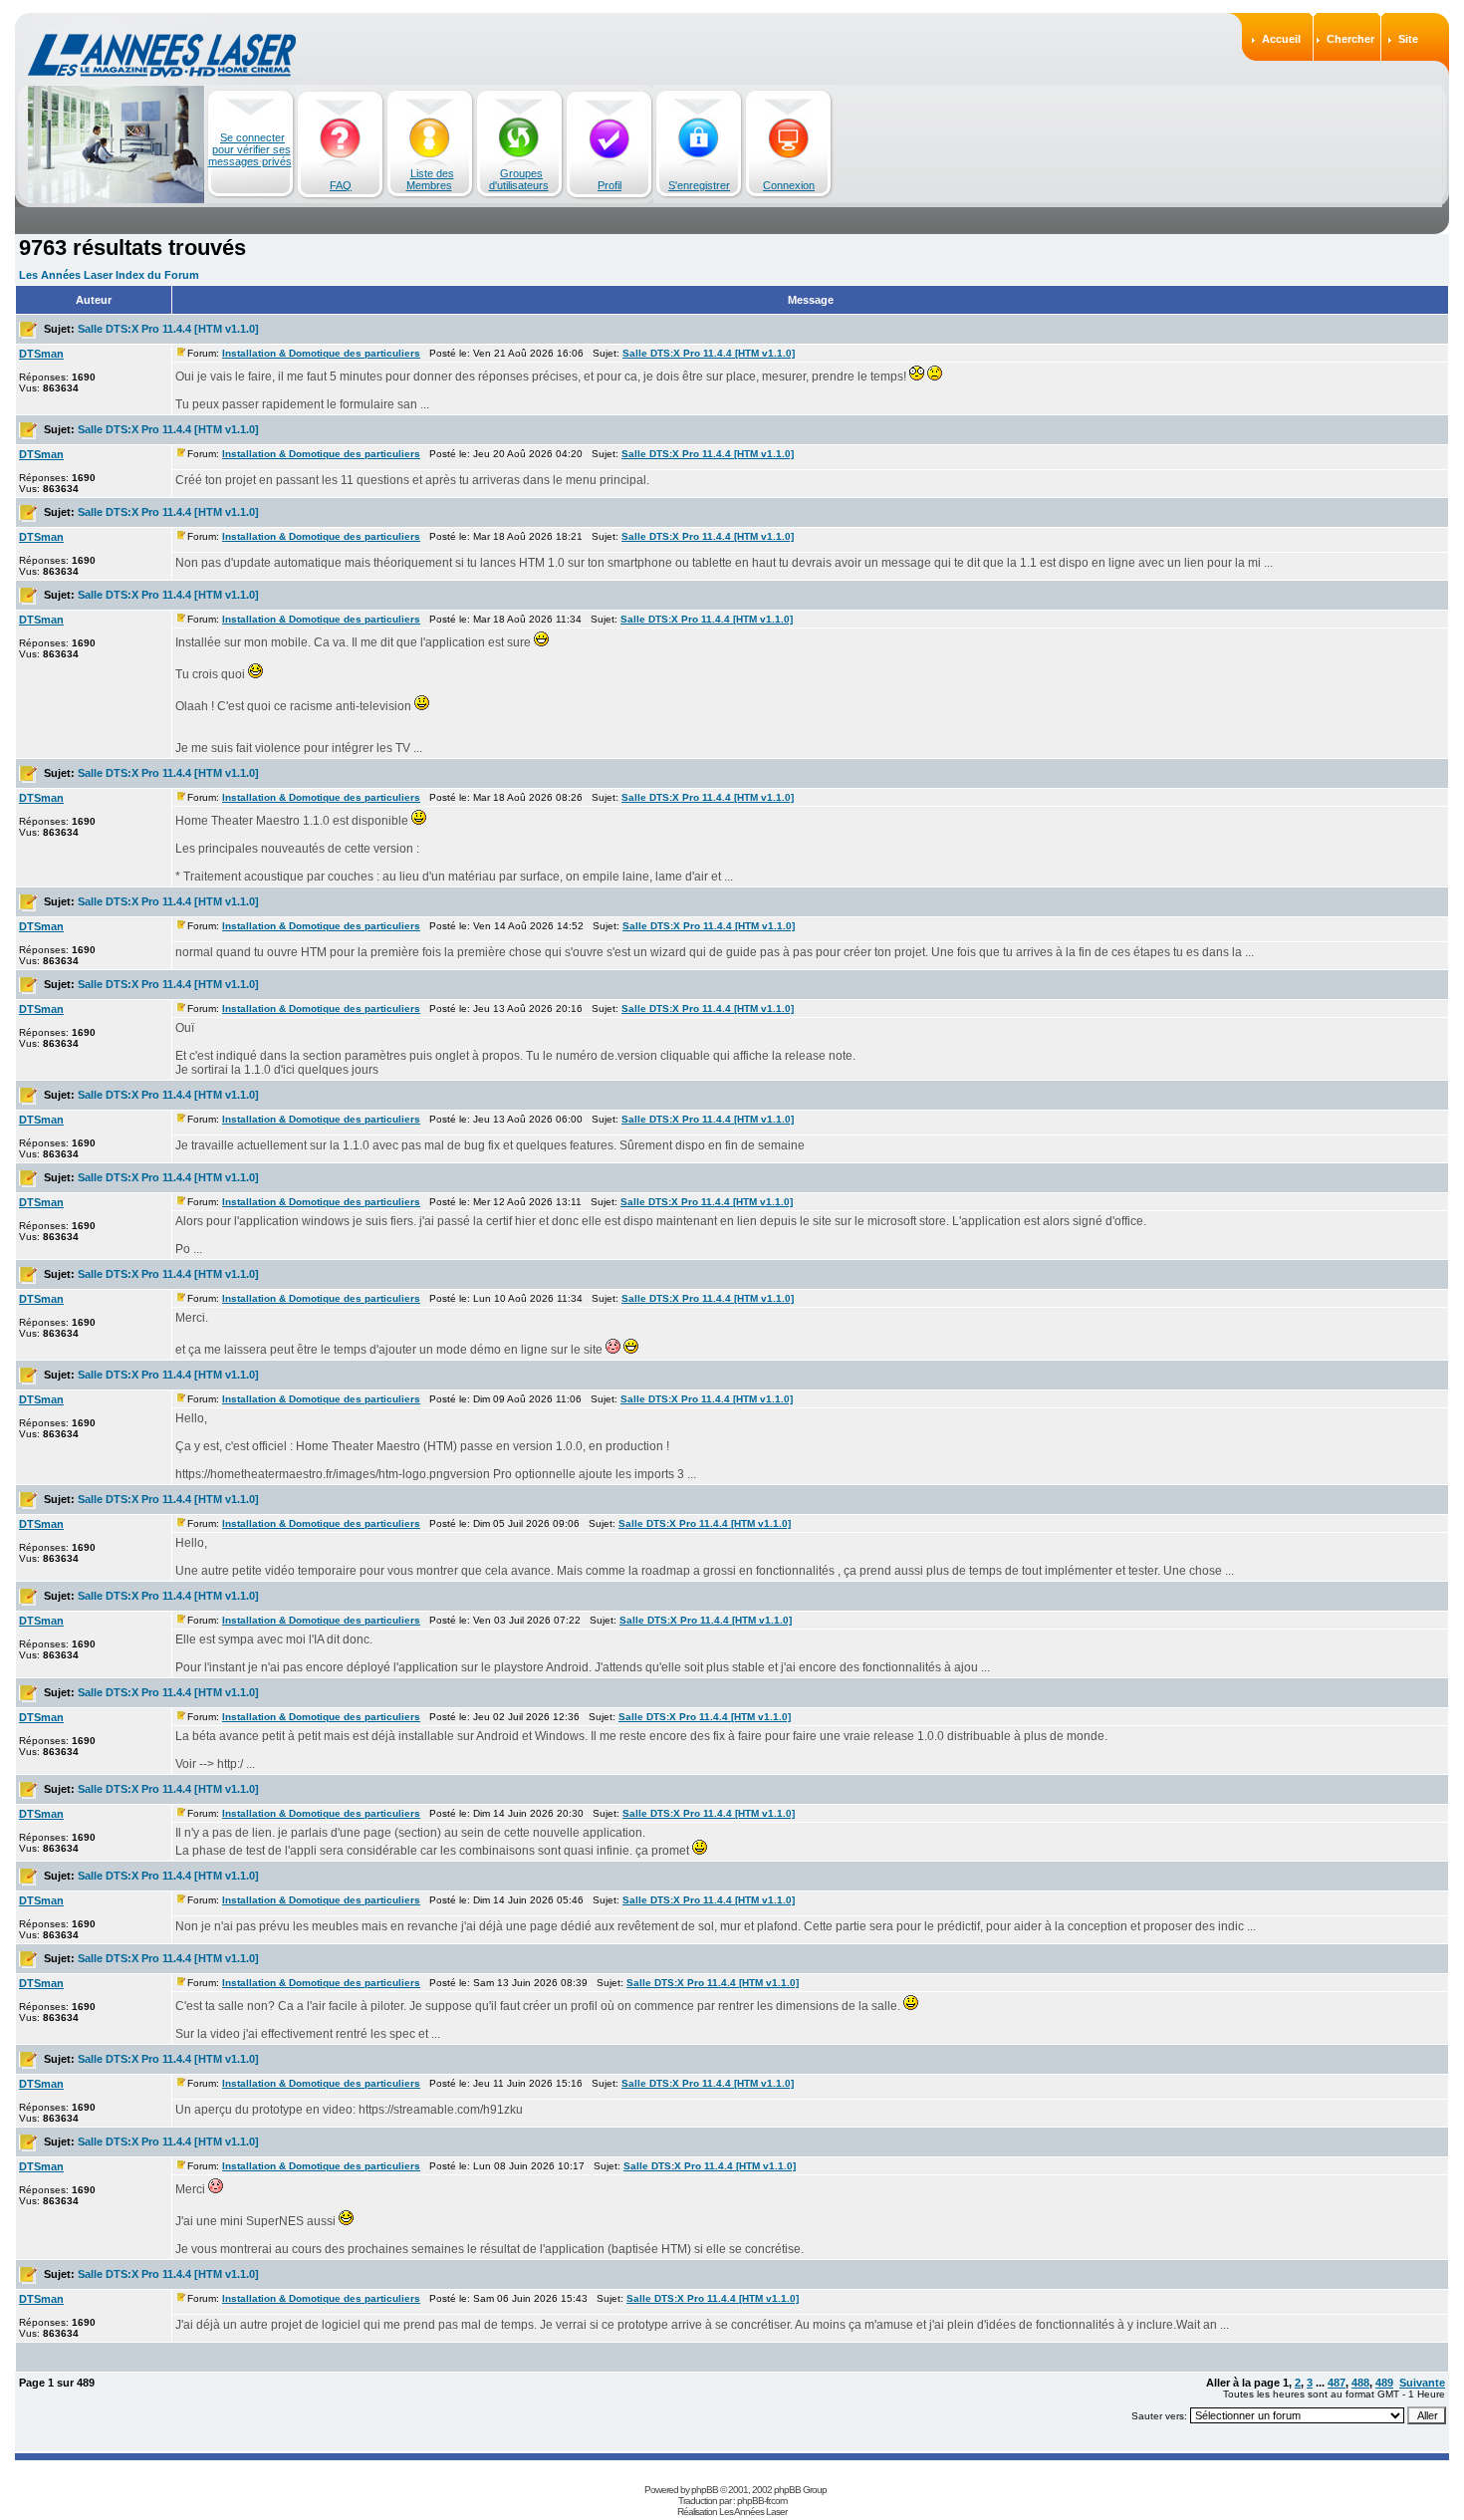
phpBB (705, 2490)
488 (1360, 2383)
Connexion (789, 185)
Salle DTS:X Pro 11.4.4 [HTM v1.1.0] (168, 329)
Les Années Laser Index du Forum (109, 275)
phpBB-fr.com (762, 2501)
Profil (610, 185)
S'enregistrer (699, 185)
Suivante (1422, 2383)
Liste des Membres (430, 179)
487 (1337, 2383)
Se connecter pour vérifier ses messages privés (250, 149)
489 (1384, 2383)
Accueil (1281, 39)
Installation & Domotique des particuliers (321, 353)
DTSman (41, 354)
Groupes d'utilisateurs (519, 179)
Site (1408, 39)
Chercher (1350, 39)
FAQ (341, 185)
